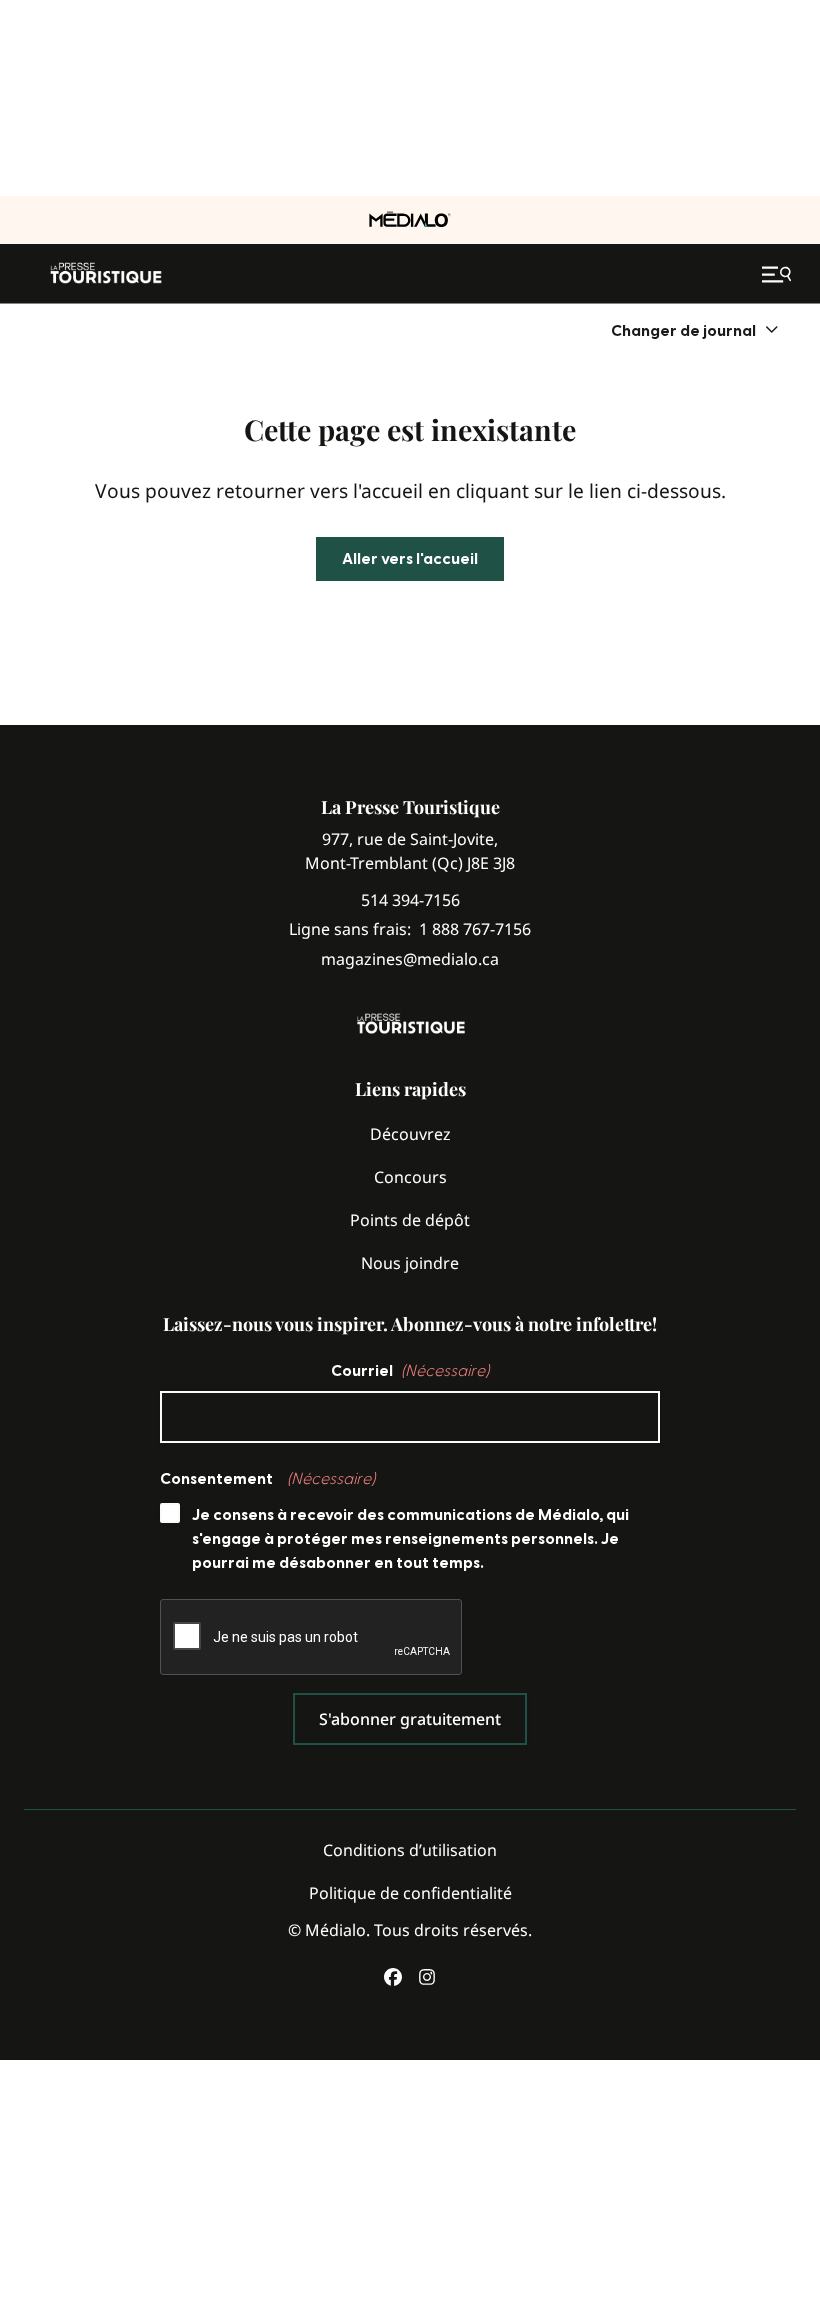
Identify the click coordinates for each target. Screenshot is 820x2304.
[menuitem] (695, 330)
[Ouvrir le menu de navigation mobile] (779, 274)
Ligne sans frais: (410, 929)
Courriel (410, 1371)
